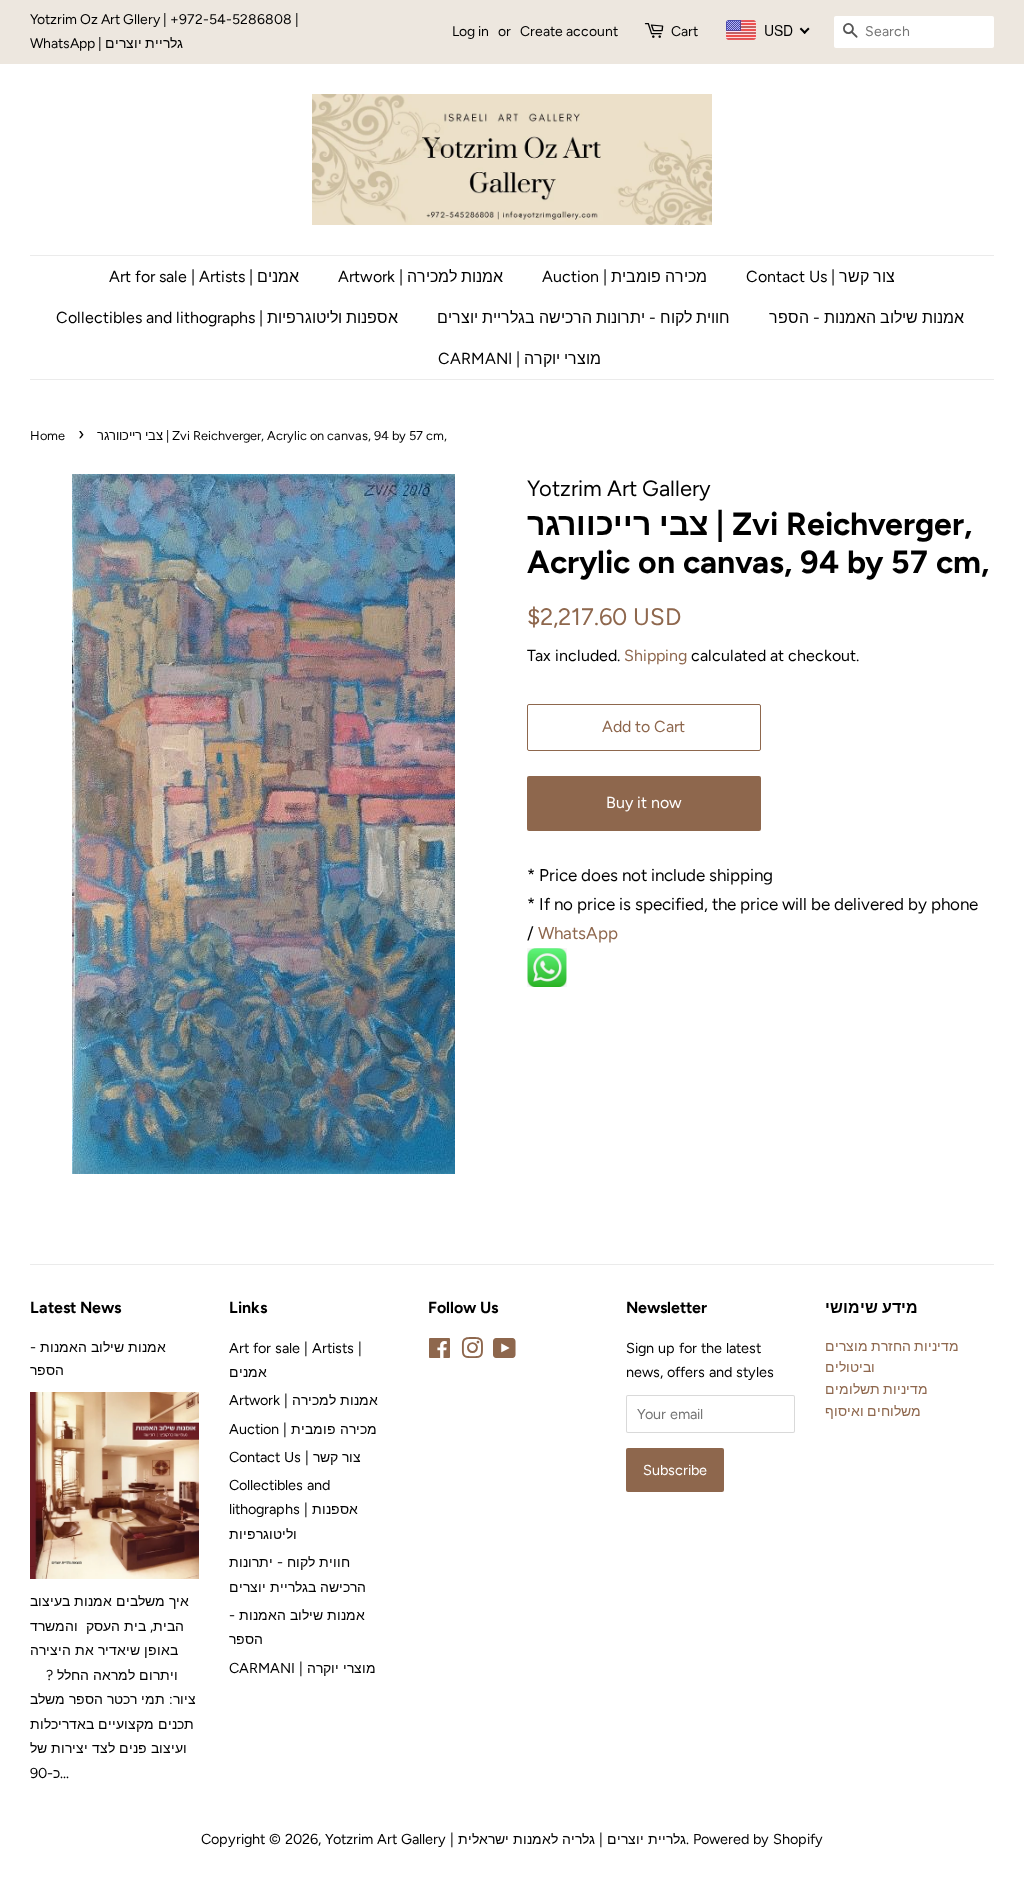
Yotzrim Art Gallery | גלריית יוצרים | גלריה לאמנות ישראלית (505, 1839)
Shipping (655, 655)
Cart (684, 31)
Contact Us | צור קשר (820, 276)
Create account (569, 31)
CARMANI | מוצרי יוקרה (519, 358)
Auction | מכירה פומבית (624, 276)
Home (47, 435)
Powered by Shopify (758, 1839)
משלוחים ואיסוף (873, 1411)
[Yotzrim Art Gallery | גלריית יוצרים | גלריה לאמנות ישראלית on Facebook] (439, 1352)
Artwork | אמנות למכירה (420, 276)
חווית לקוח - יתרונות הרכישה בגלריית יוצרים (583, 317)
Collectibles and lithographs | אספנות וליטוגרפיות (227, 317)
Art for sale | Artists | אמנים (204, 276)
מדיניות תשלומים (876, 1389)
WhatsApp (580, 933)
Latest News (75, 1307)
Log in (470, 31)
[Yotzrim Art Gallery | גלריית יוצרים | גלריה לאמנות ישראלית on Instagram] (472, 1352)
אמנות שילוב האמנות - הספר (866, 317)
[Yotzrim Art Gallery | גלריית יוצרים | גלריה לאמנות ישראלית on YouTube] (504, 1352)
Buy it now (644, 802)
